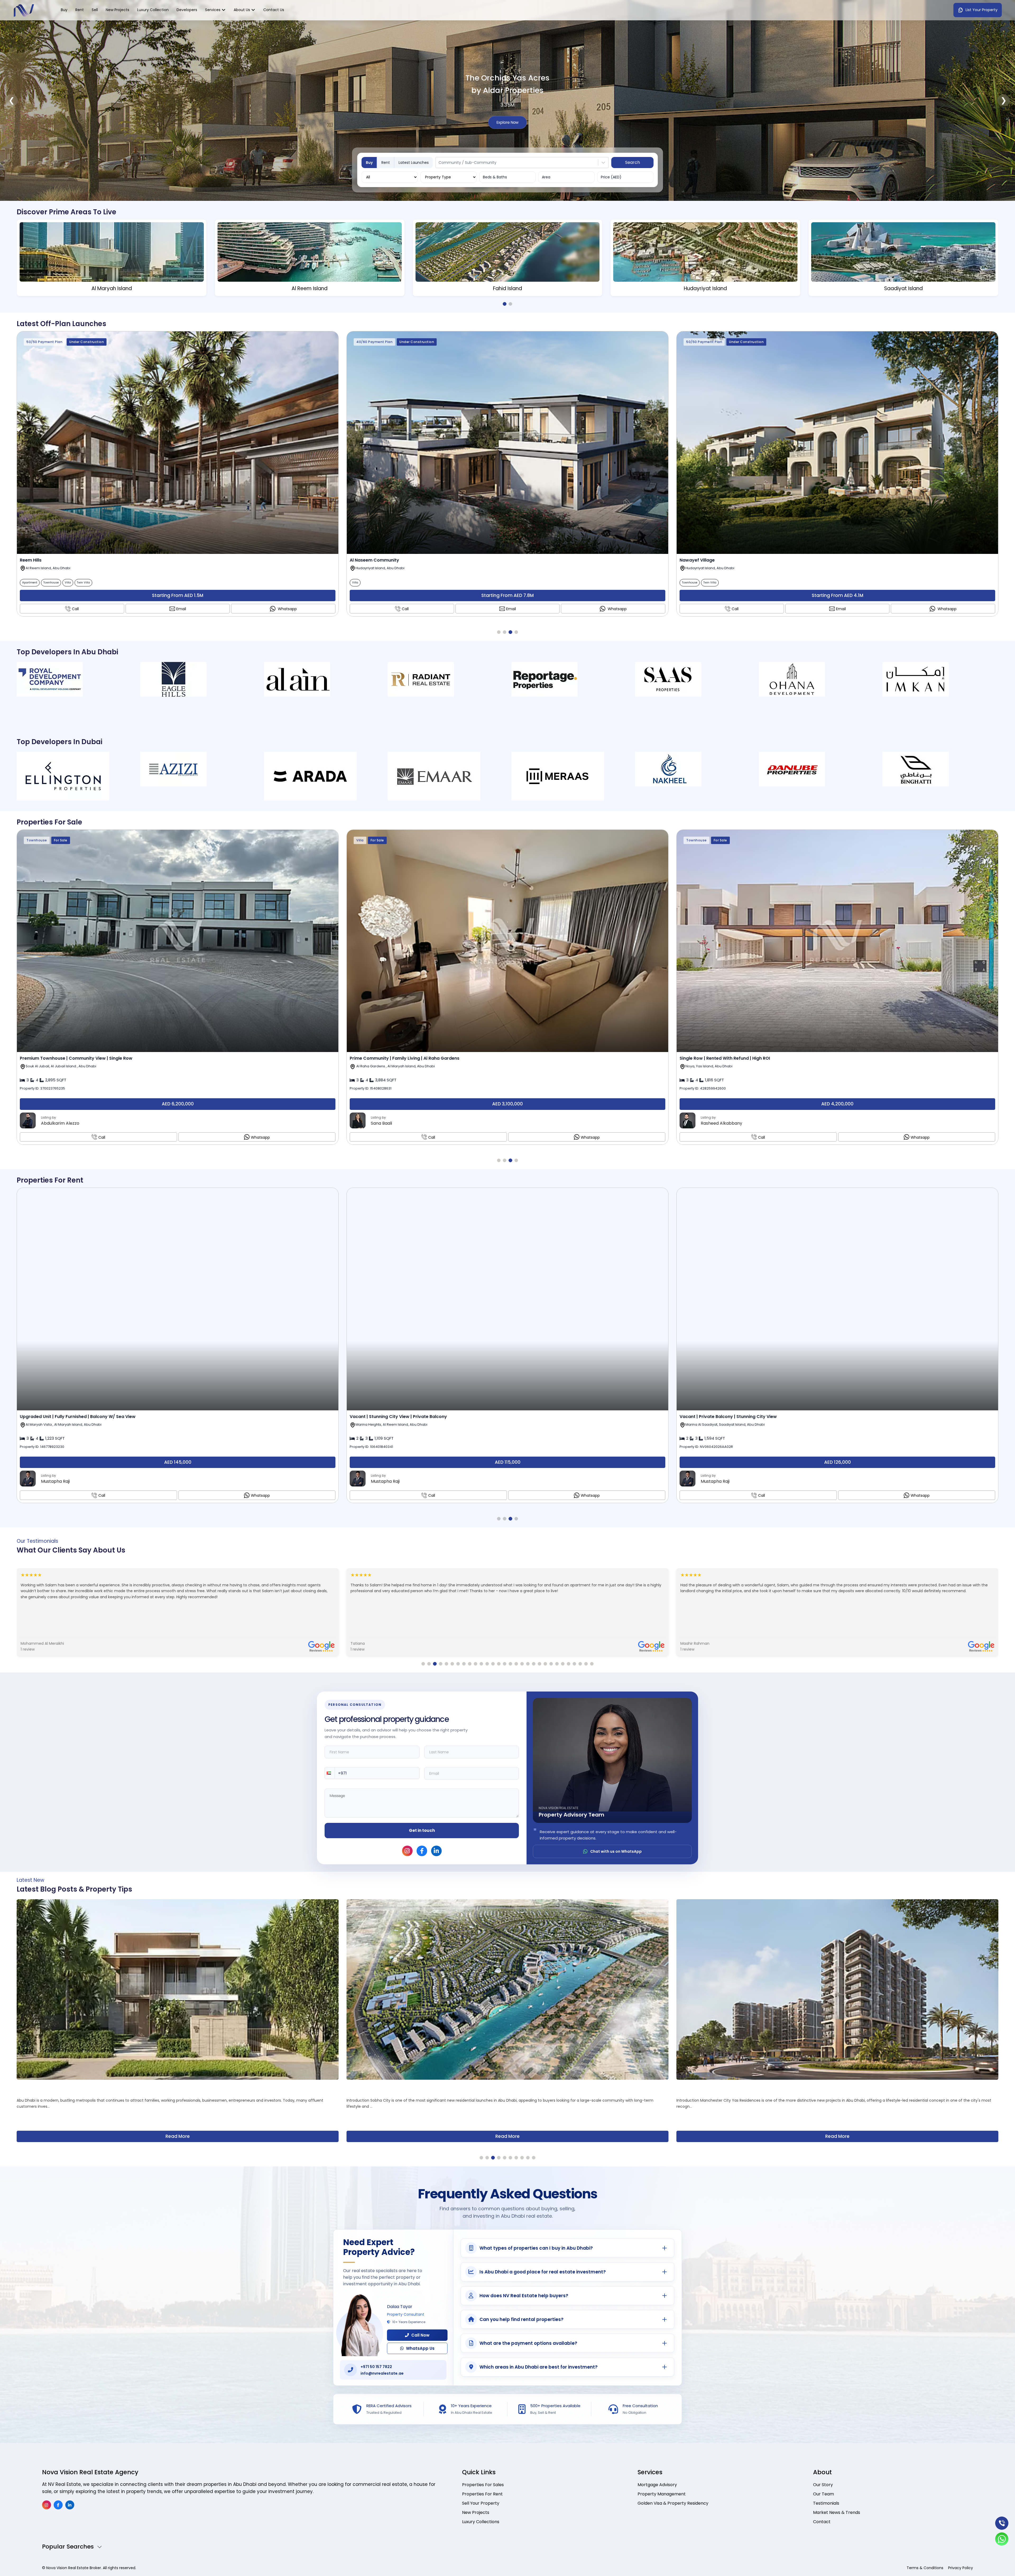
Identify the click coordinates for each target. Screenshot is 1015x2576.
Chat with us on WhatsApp (616, 1851)
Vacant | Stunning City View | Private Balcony (398, 1417)
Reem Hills (31, 560)
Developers (187, 10)
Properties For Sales (483, 2485)
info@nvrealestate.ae (382, 2373)
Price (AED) (611, 177)
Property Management (662, 2494)
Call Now (420, 2335)
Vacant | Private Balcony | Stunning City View (728, 1417)
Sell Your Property (481, 2503)
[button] (330, 1773)
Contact (822, 2522)
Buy (64, 10)
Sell (95, 10)
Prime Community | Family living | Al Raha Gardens (405, 1058)
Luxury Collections (481, 2522)
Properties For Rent (482, 2494)
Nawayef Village (697, 560)
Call (75, 609)
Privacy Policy (961, 2568)
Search (633, 162)
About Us (242, 10)
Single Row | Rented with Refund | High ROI (725, 1058)
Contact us (274, 10)
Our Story (823, 2485)
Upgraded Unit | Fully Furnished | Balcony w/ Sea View (78, 1417)
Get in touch (422, 1830)
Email (181, 609)
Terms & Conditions (925, 2568)
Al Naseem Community (374, 560)
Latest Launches (414, 163)
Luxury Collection (153, 10)
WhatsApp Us (420, 2348)
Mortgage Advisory (657, 2485)
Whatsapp (287, 609)
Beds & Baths (495, 177)
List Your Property (982, 10)
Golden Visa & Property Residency (673, 2503)
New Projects (117, 10)
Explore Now (508, 135)
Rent (80, 10)
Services (213, 10)
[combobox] (439, 163)
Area (546, 177)
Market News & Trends (837, 2512)
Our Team (823, 2494)
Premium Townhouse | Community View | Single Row (76, 1058)
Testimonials (826, 2503)
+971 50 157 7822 (376, 2367)
